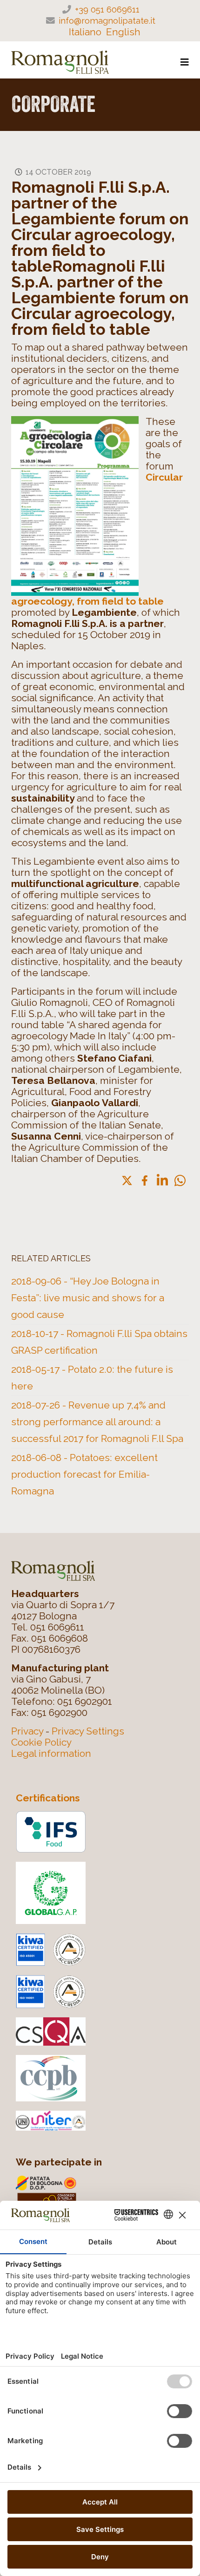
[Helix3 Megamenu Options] (185, 62)
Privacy (27, 1731)
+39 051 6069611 (107, 9)
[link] (127, 1180)
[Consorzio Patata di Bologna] (105, 2193)
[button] (180, 1180)
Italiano (85, 32)
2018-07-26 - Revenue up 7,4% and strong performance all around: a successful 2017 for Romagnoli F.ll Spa (97, 1422)
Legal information (51, 1753)
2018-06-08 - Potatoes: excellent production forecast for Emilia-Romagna (84, 1474)
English (123, 32)
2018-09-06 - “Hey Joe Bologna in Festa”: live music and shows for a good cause (88, 1298)
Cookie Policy (41, 1742)
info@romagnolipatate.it (107, 20)
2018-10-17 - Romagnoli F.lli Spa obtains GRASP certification (99, 1342)
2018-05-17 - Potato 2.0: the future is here (92, 1378)
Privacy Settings (88, 1731)
